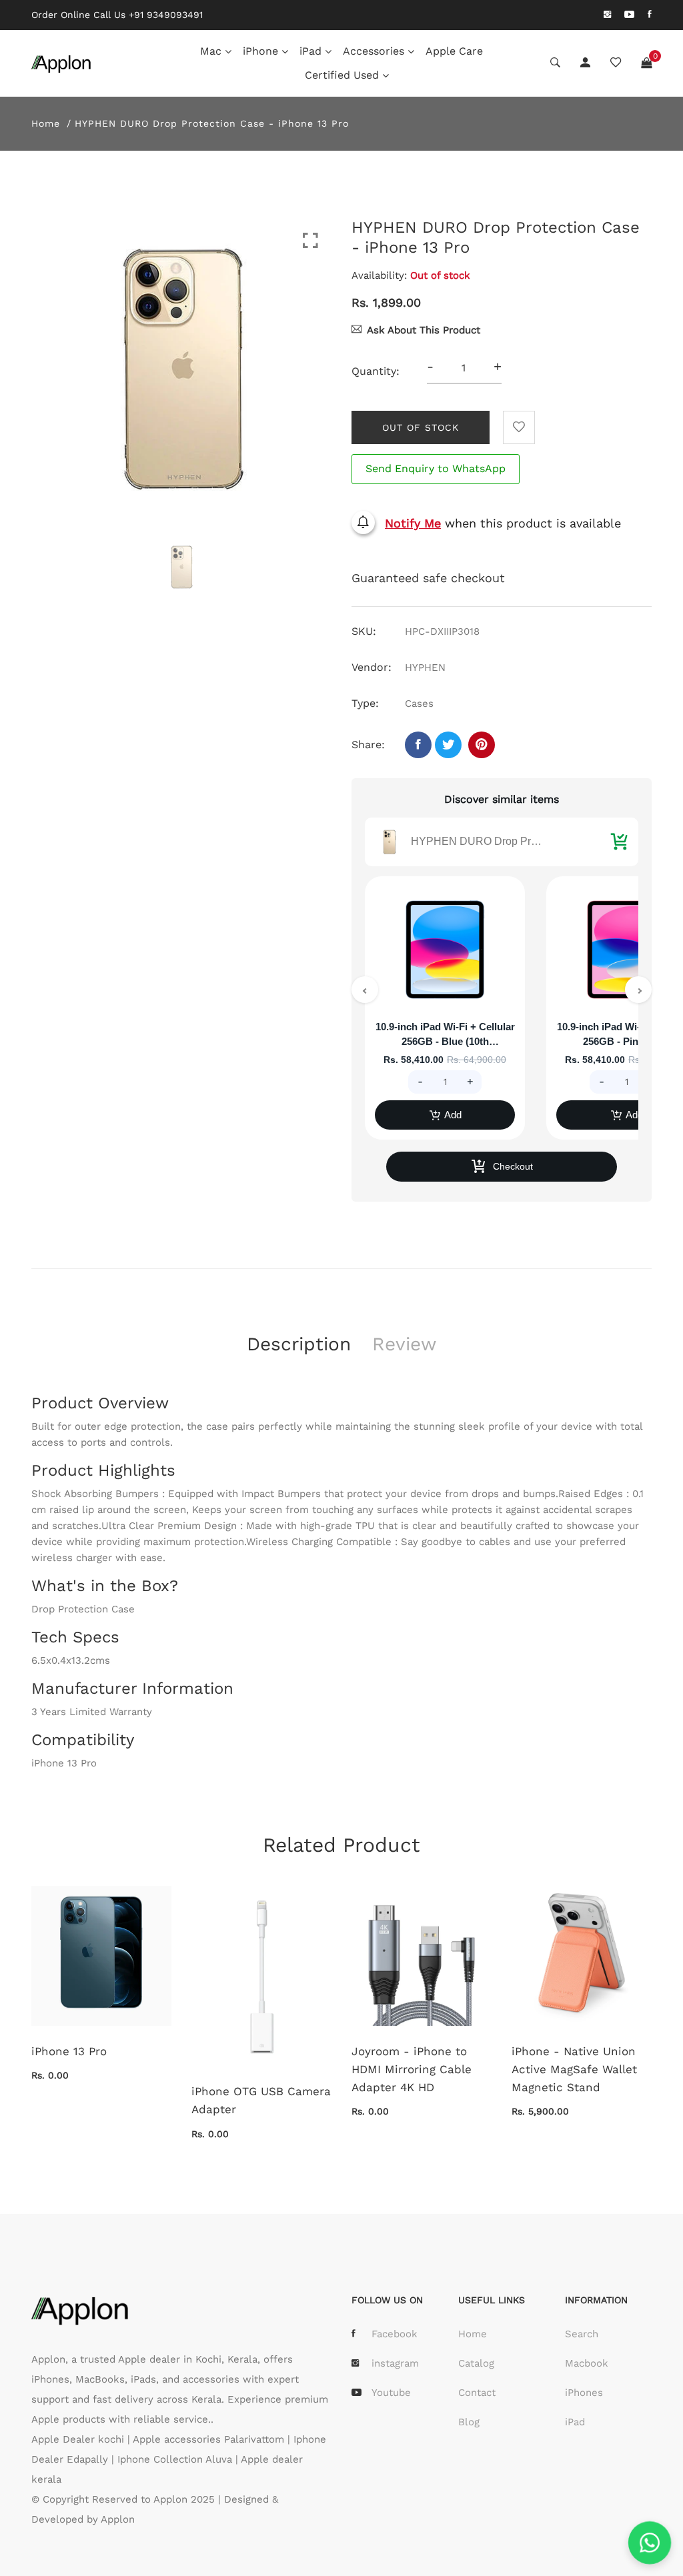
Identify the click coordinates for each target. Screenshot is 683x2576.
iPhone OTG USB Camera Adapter (261, 2100)
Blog (469, 2422)
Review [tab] (404, 1344)
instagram (395, 2363)
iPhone (260, 51)
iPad (310, 51)
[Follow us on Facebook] (418, 745)
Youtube (391, 2393)
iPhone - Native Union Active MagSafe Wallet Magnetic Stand (574, 2069)
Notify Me (413, 523)
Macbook (587, 2363)
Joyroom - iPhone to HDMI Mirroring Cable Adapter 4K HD (412, 2069)
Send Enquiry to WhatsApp (436, 468)
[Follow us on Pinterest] (482, 745)
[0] (646, 63)
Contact (477, 2393)
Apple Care (454, 51)
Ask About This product (424, 330)
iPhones (584, 2393)
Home (46, 123)
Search (582, 2334)
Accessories (374, 51)
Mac (211, 51)
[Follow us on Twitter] (448, 745)
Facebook (395, 2334)
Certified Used (342, 75)
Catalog (476, 2363)
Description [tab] (299, 1344)
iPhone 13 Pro (69, 2051)
